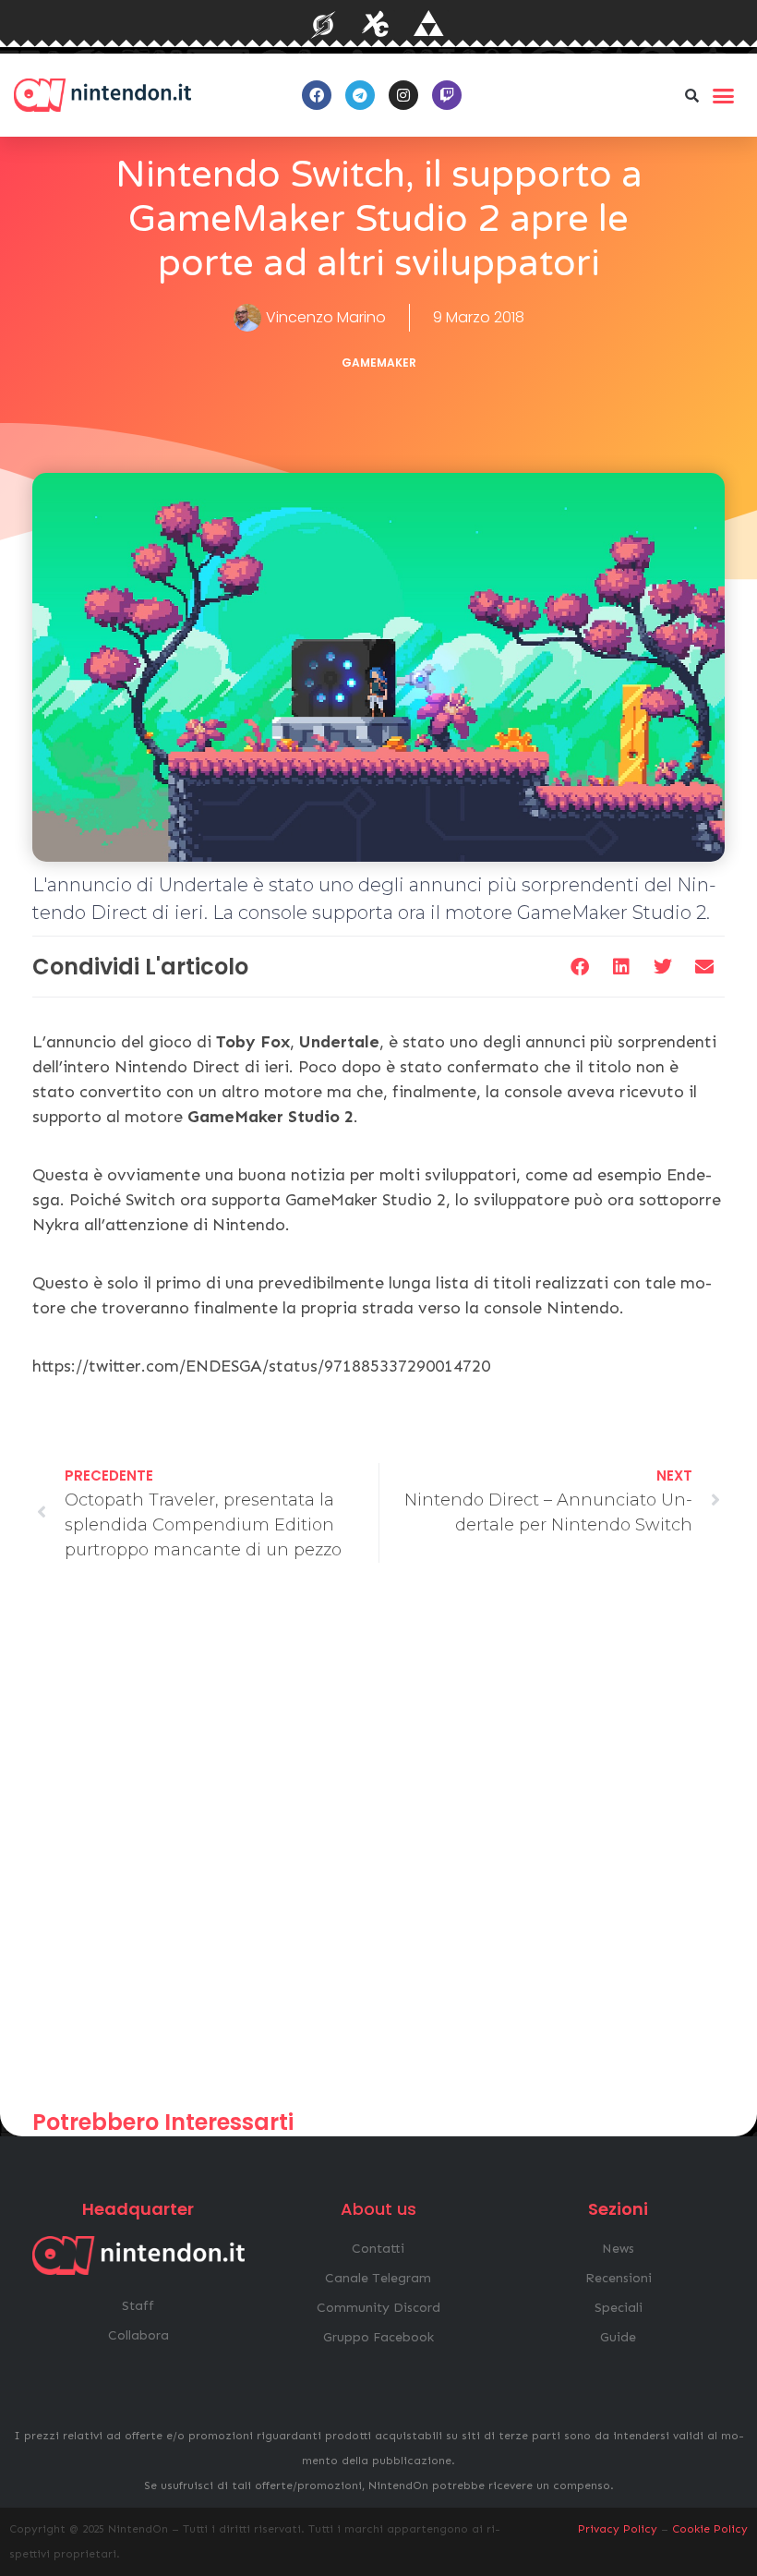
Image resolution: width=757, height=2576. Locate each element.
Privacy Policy (618, 2529)
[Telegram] (360, 95)
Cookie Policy (710, 2529)
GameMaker (379, 363)
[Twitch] (447, 95)
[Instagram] (403, 95)
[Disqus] (378, 1844)
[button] (691, 95)
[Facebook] (317, 95)
